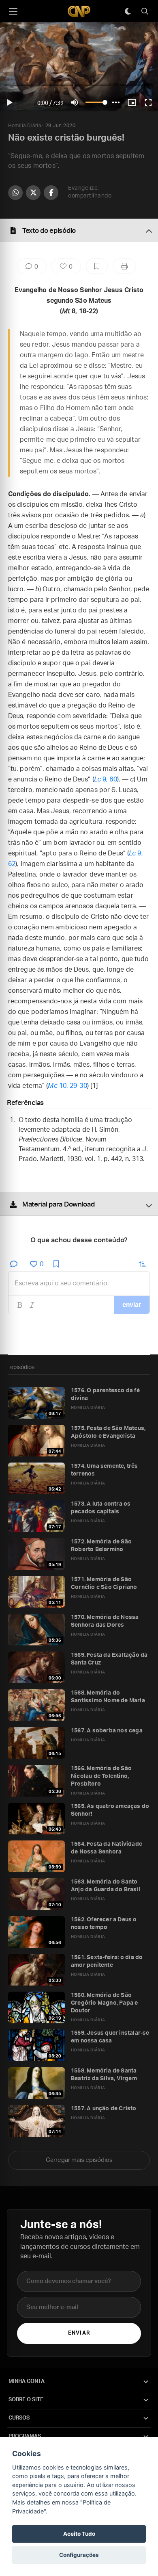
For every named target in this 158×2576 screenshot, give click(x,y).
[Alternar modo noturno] (128, 11)
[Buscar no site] (145, 11)
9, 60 (106, 779)
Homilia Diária (25, 126)
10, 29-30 (67, 1086)
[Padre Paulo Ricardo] (79, 11)
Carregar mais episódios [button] (79, 2160)
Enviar (79, 2333)
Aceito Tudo (79, 2534)
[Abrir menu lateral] (13, 11)
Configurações (79, 2555)
